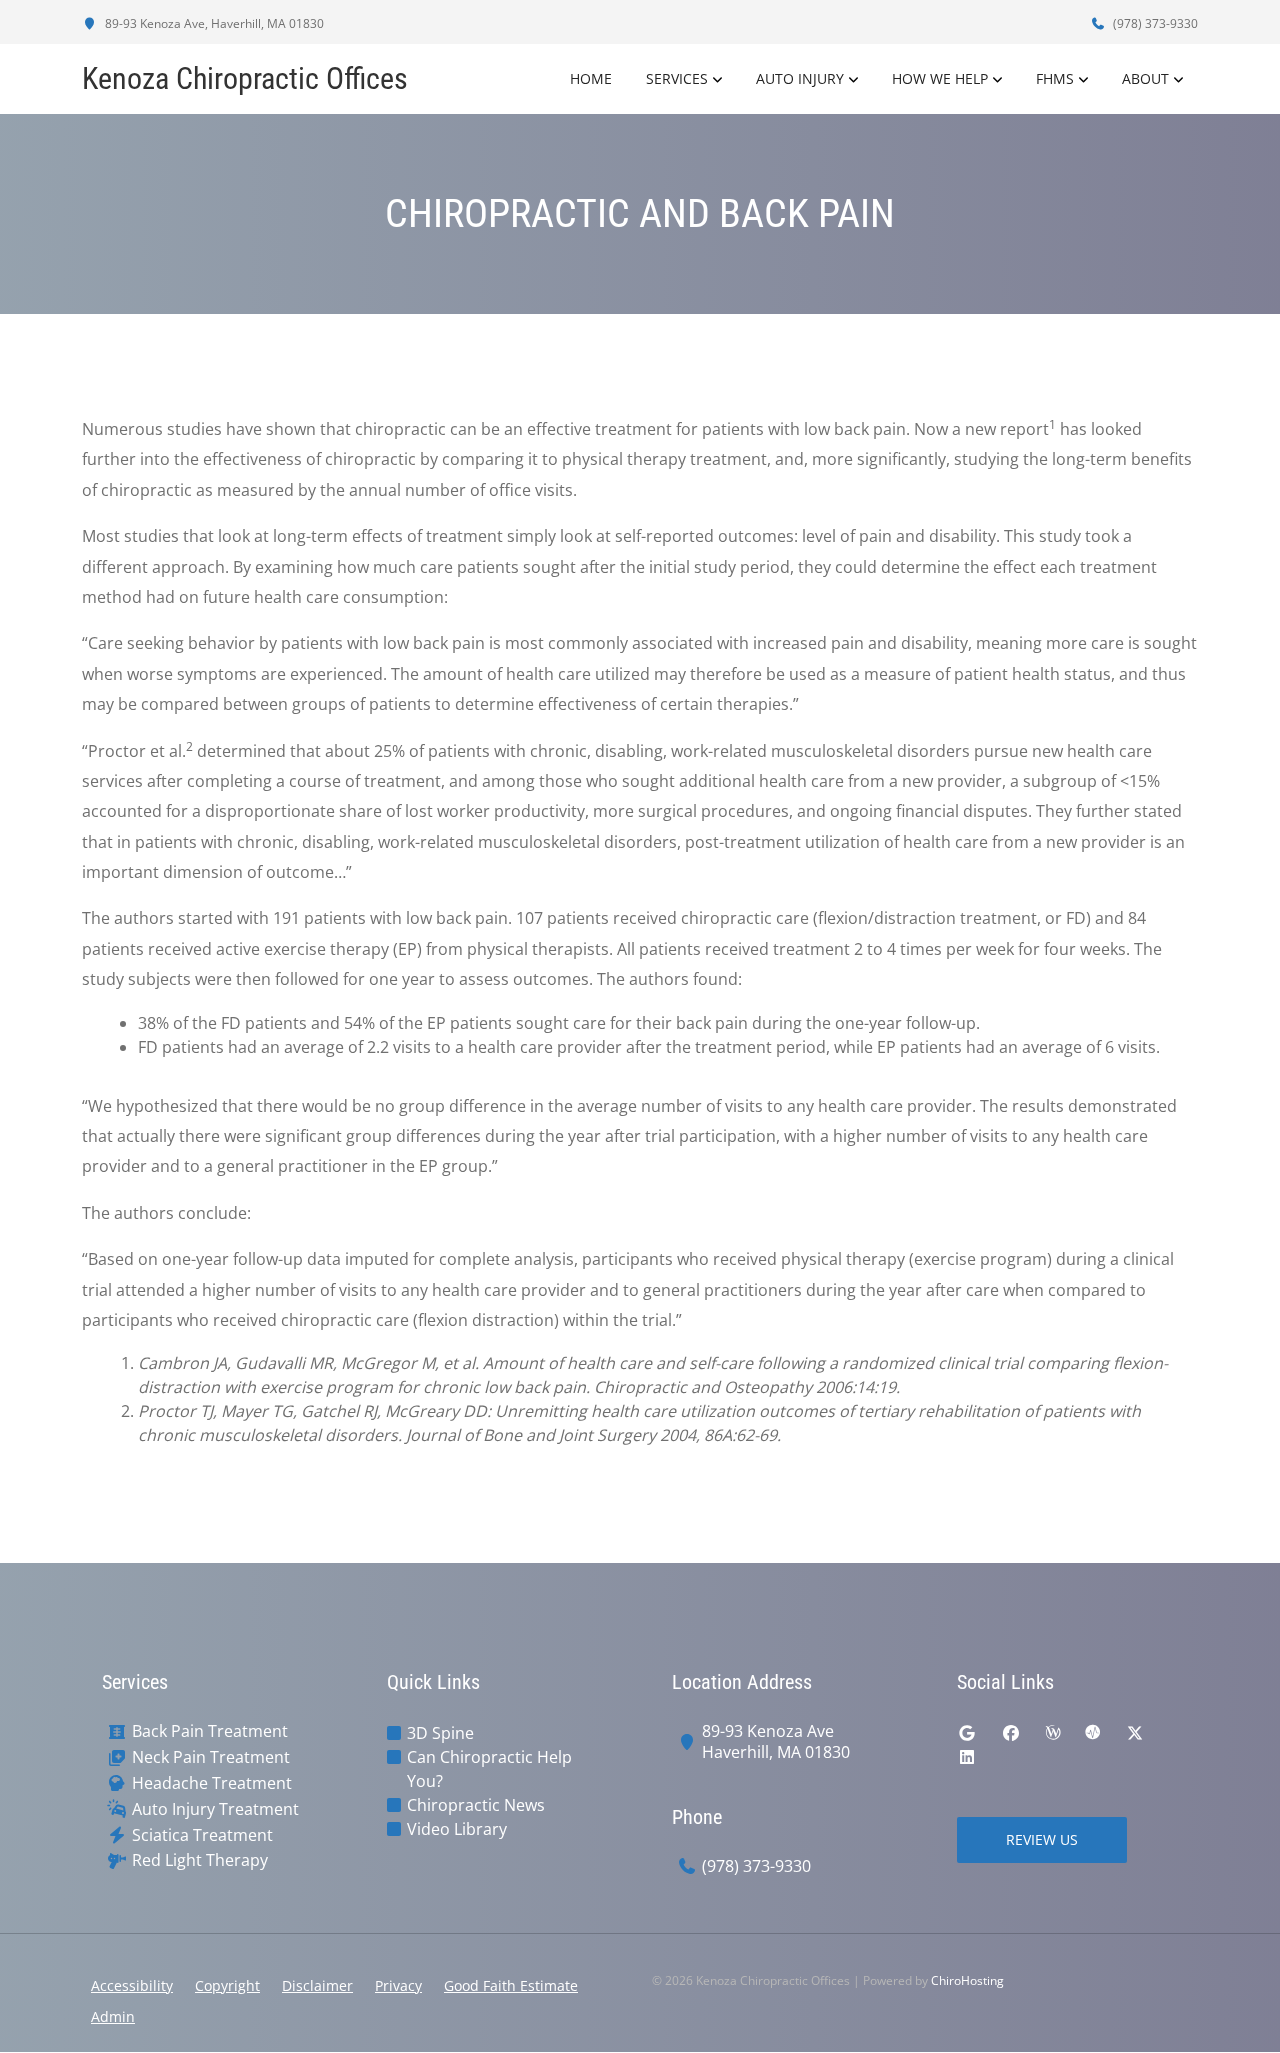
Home (591, 78)
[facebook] (1011, 1733)
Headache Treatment (212, 1783)
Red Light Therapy (200, 1860)
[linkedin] (967, 1757)
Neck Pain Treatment (211, 1757)
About (1145, 78)
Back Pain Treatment (210, 1731)
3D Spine (440, 1733)
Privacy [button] (398, 1985)
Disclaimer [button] (317, 1985)
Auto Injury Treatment (215, 1809)
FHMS (1055, 78)
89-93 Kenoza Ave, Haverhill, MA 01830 (213, 23)
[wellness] (1053, 1733)
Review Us (1042, 1839)
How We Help (940, 78)
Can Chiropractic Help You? (489, 1769)
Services (677, 78)
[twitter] (1135, 1733)
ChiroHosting (967, 1980)
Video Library (457, 1829)
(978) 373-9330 (1154, 23)
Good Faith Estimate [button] (511, 1985)
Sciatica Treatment (202, 1835)
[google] (967, 1733)
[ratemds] (1093, 1733)
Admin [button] (113, 2016)
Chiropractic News (476, 1805)
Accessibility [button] (132, 1985)
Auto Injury (800, 78)
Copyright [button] (227, 1985)
